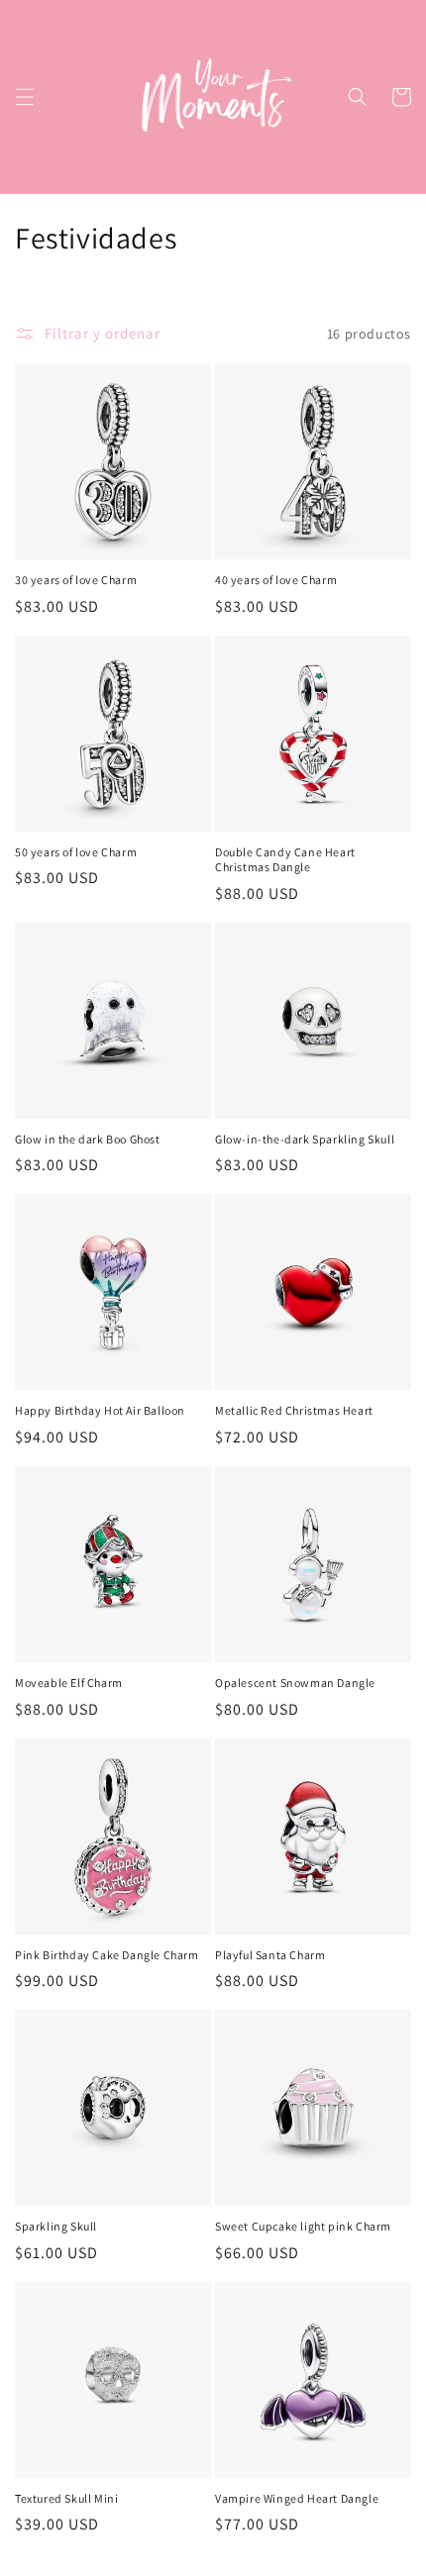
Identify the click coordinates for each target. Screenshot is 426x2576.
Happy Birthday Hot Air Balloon (100, 1410)
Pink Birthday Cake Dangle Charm (107, 1955)
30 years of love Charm (76, 580)
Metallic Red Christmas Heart (294, 1410)
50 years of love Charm (76, 852)
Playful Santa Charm (270, 1955)
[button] (25, 97)
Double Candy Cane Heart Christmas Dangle (285, 860)
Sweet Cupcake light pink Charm (303, 2226)
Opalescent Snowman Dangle (295, 1683)
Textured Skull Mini (66, 2498)
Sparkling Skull (56, 2226)
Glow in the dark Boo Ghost (88, 1139)
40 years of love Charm (276, 580)
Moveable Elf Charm (69, 1683)
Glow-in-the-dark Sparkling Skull (305, 1139)
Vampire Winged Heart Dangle (297, 2498)
